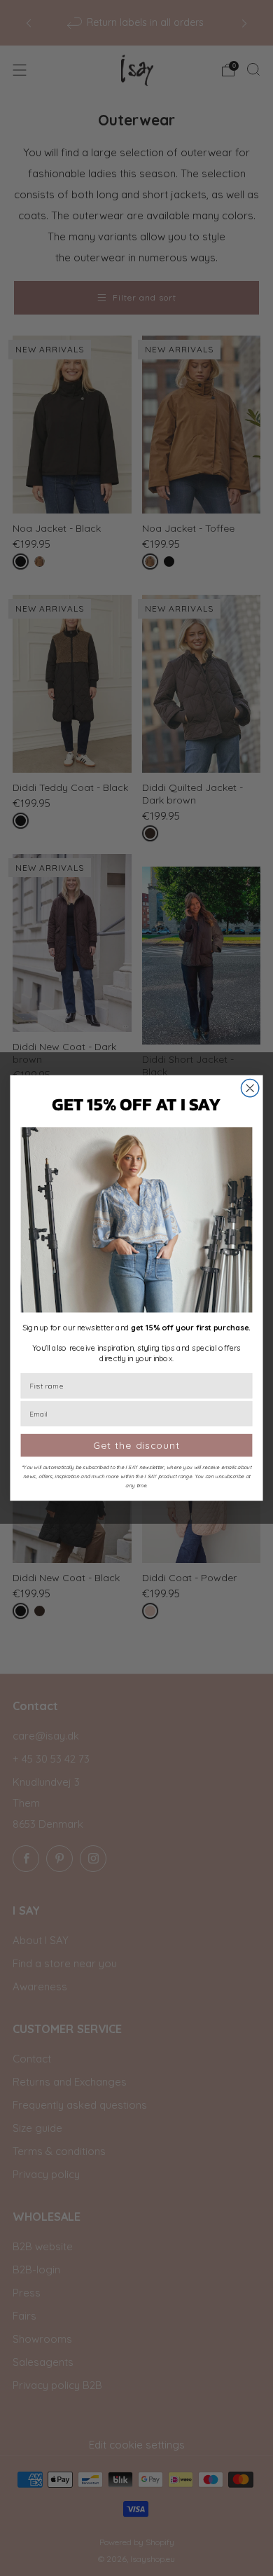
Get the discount (136, 1445)
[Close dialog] (250, 1088)
